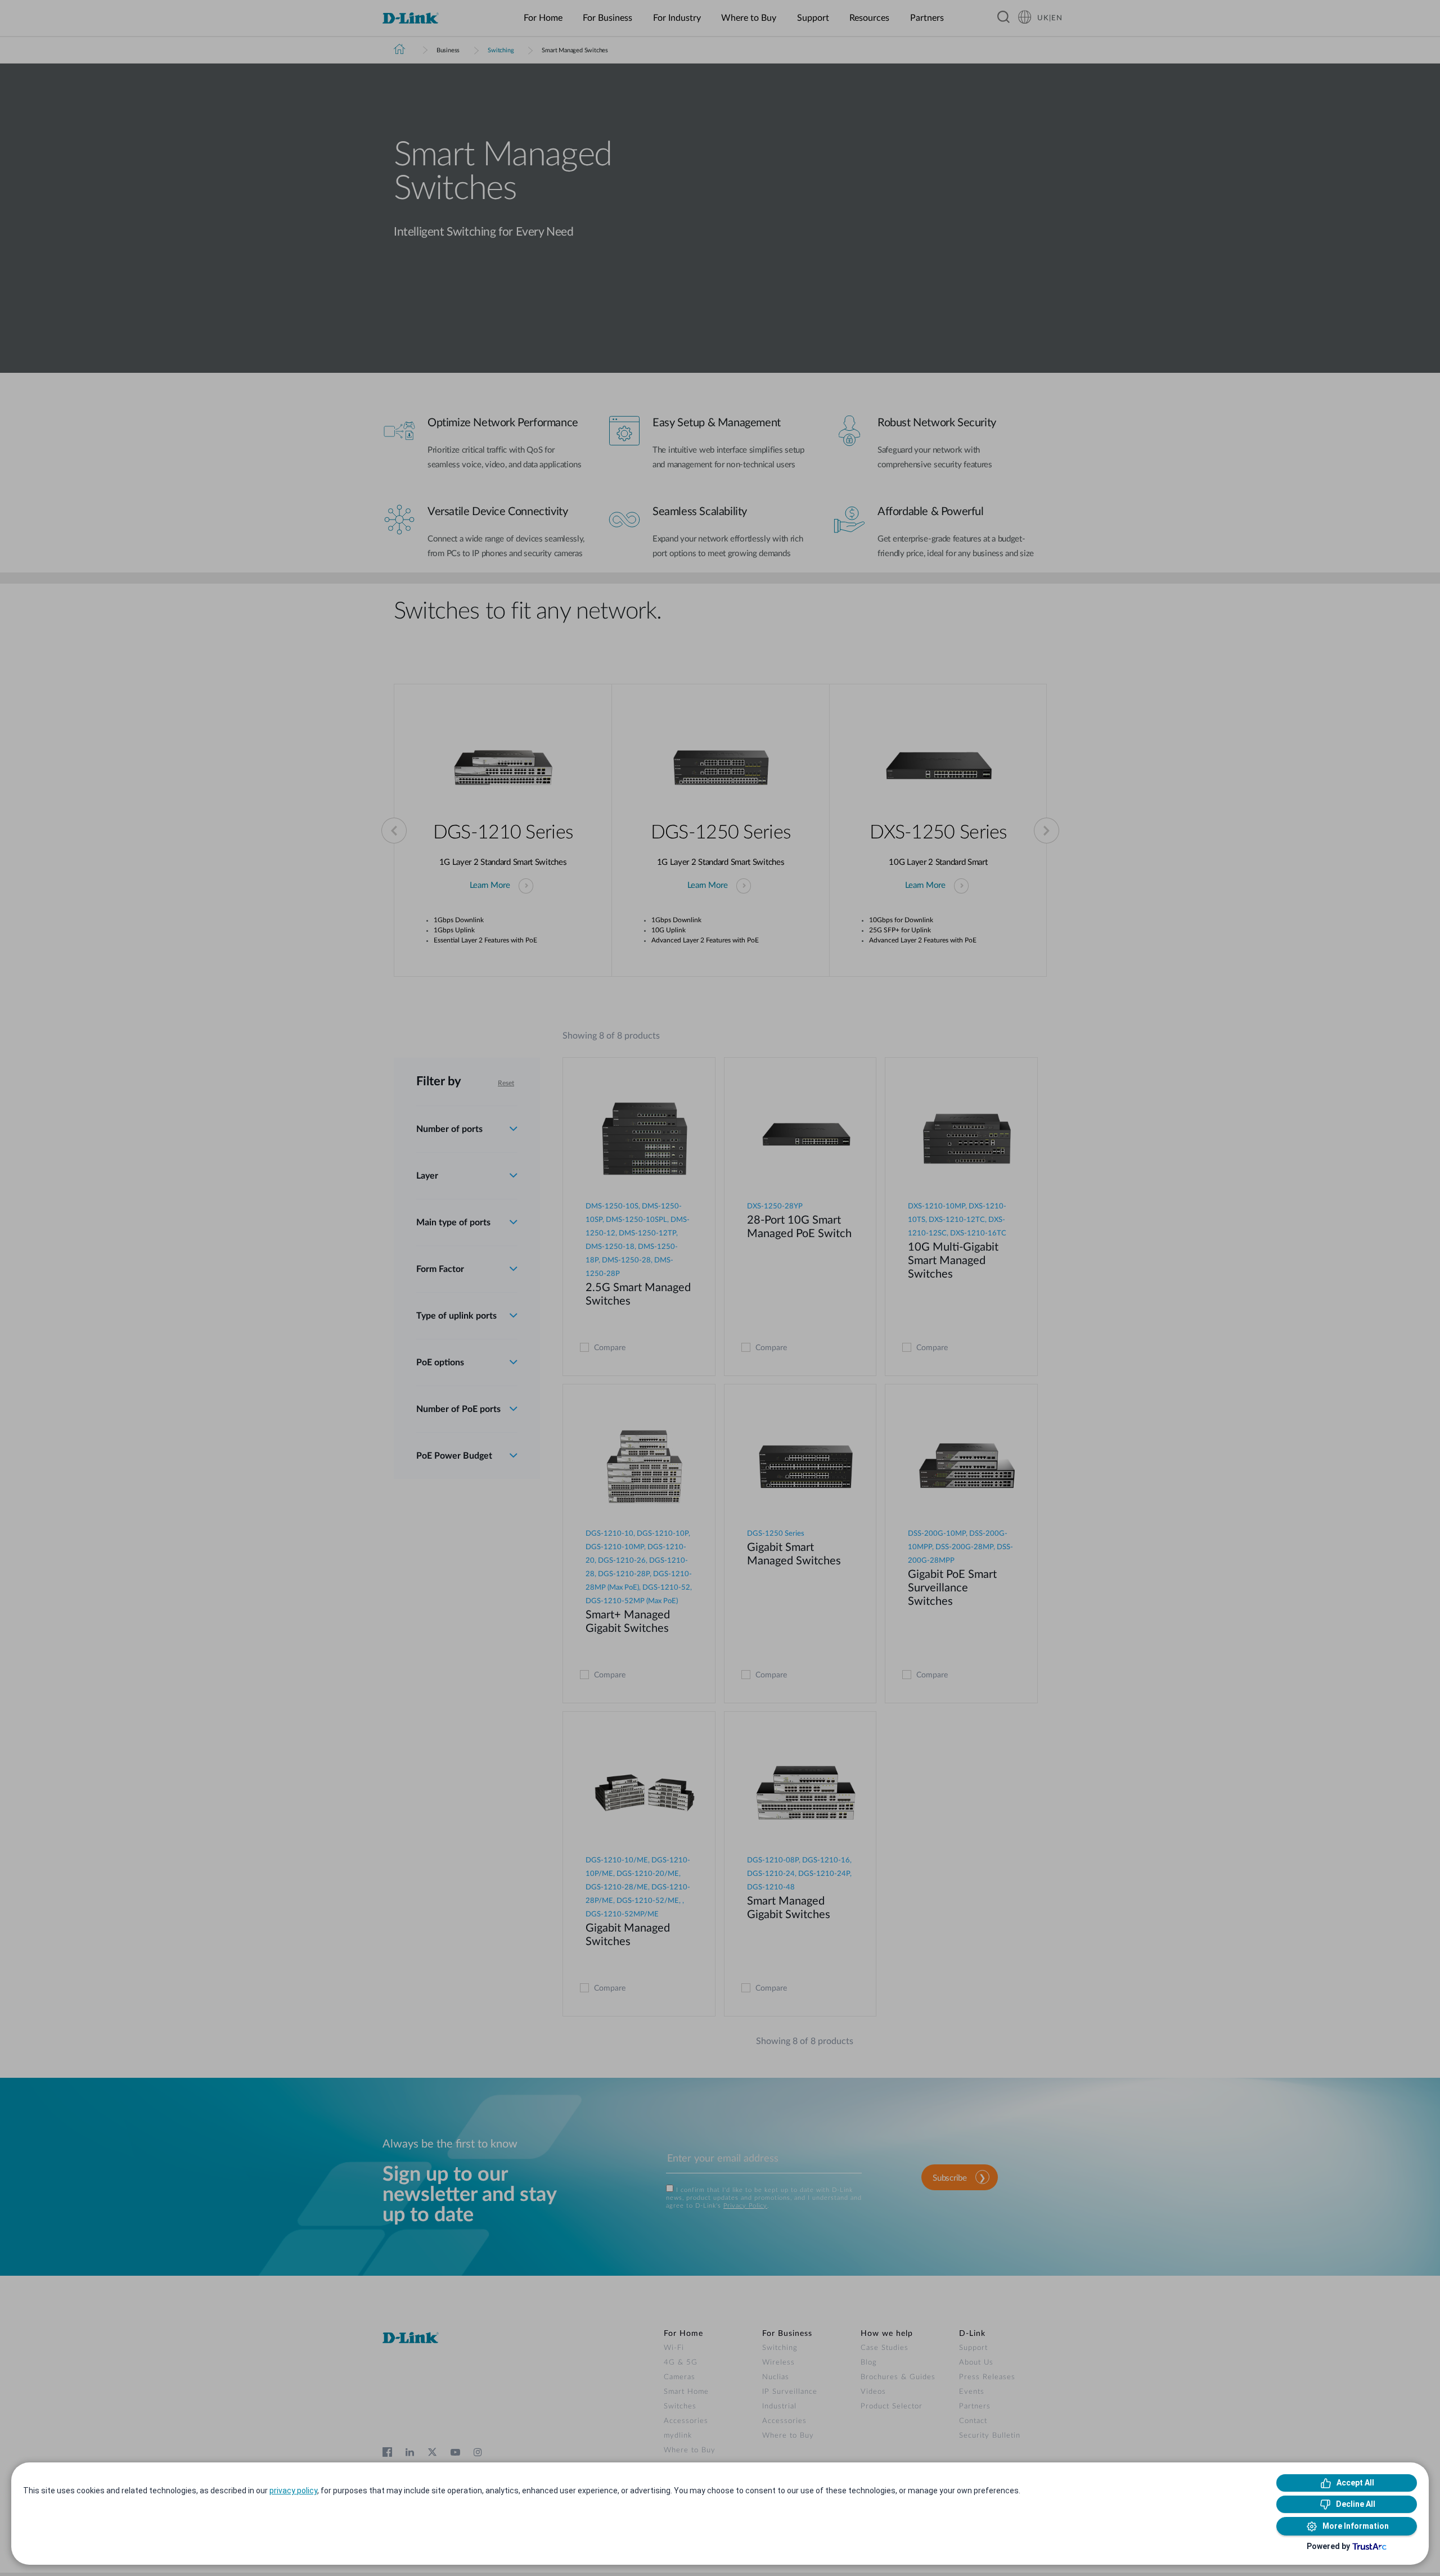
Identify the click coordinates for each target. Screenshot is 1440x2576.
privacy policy (293, 2491)
